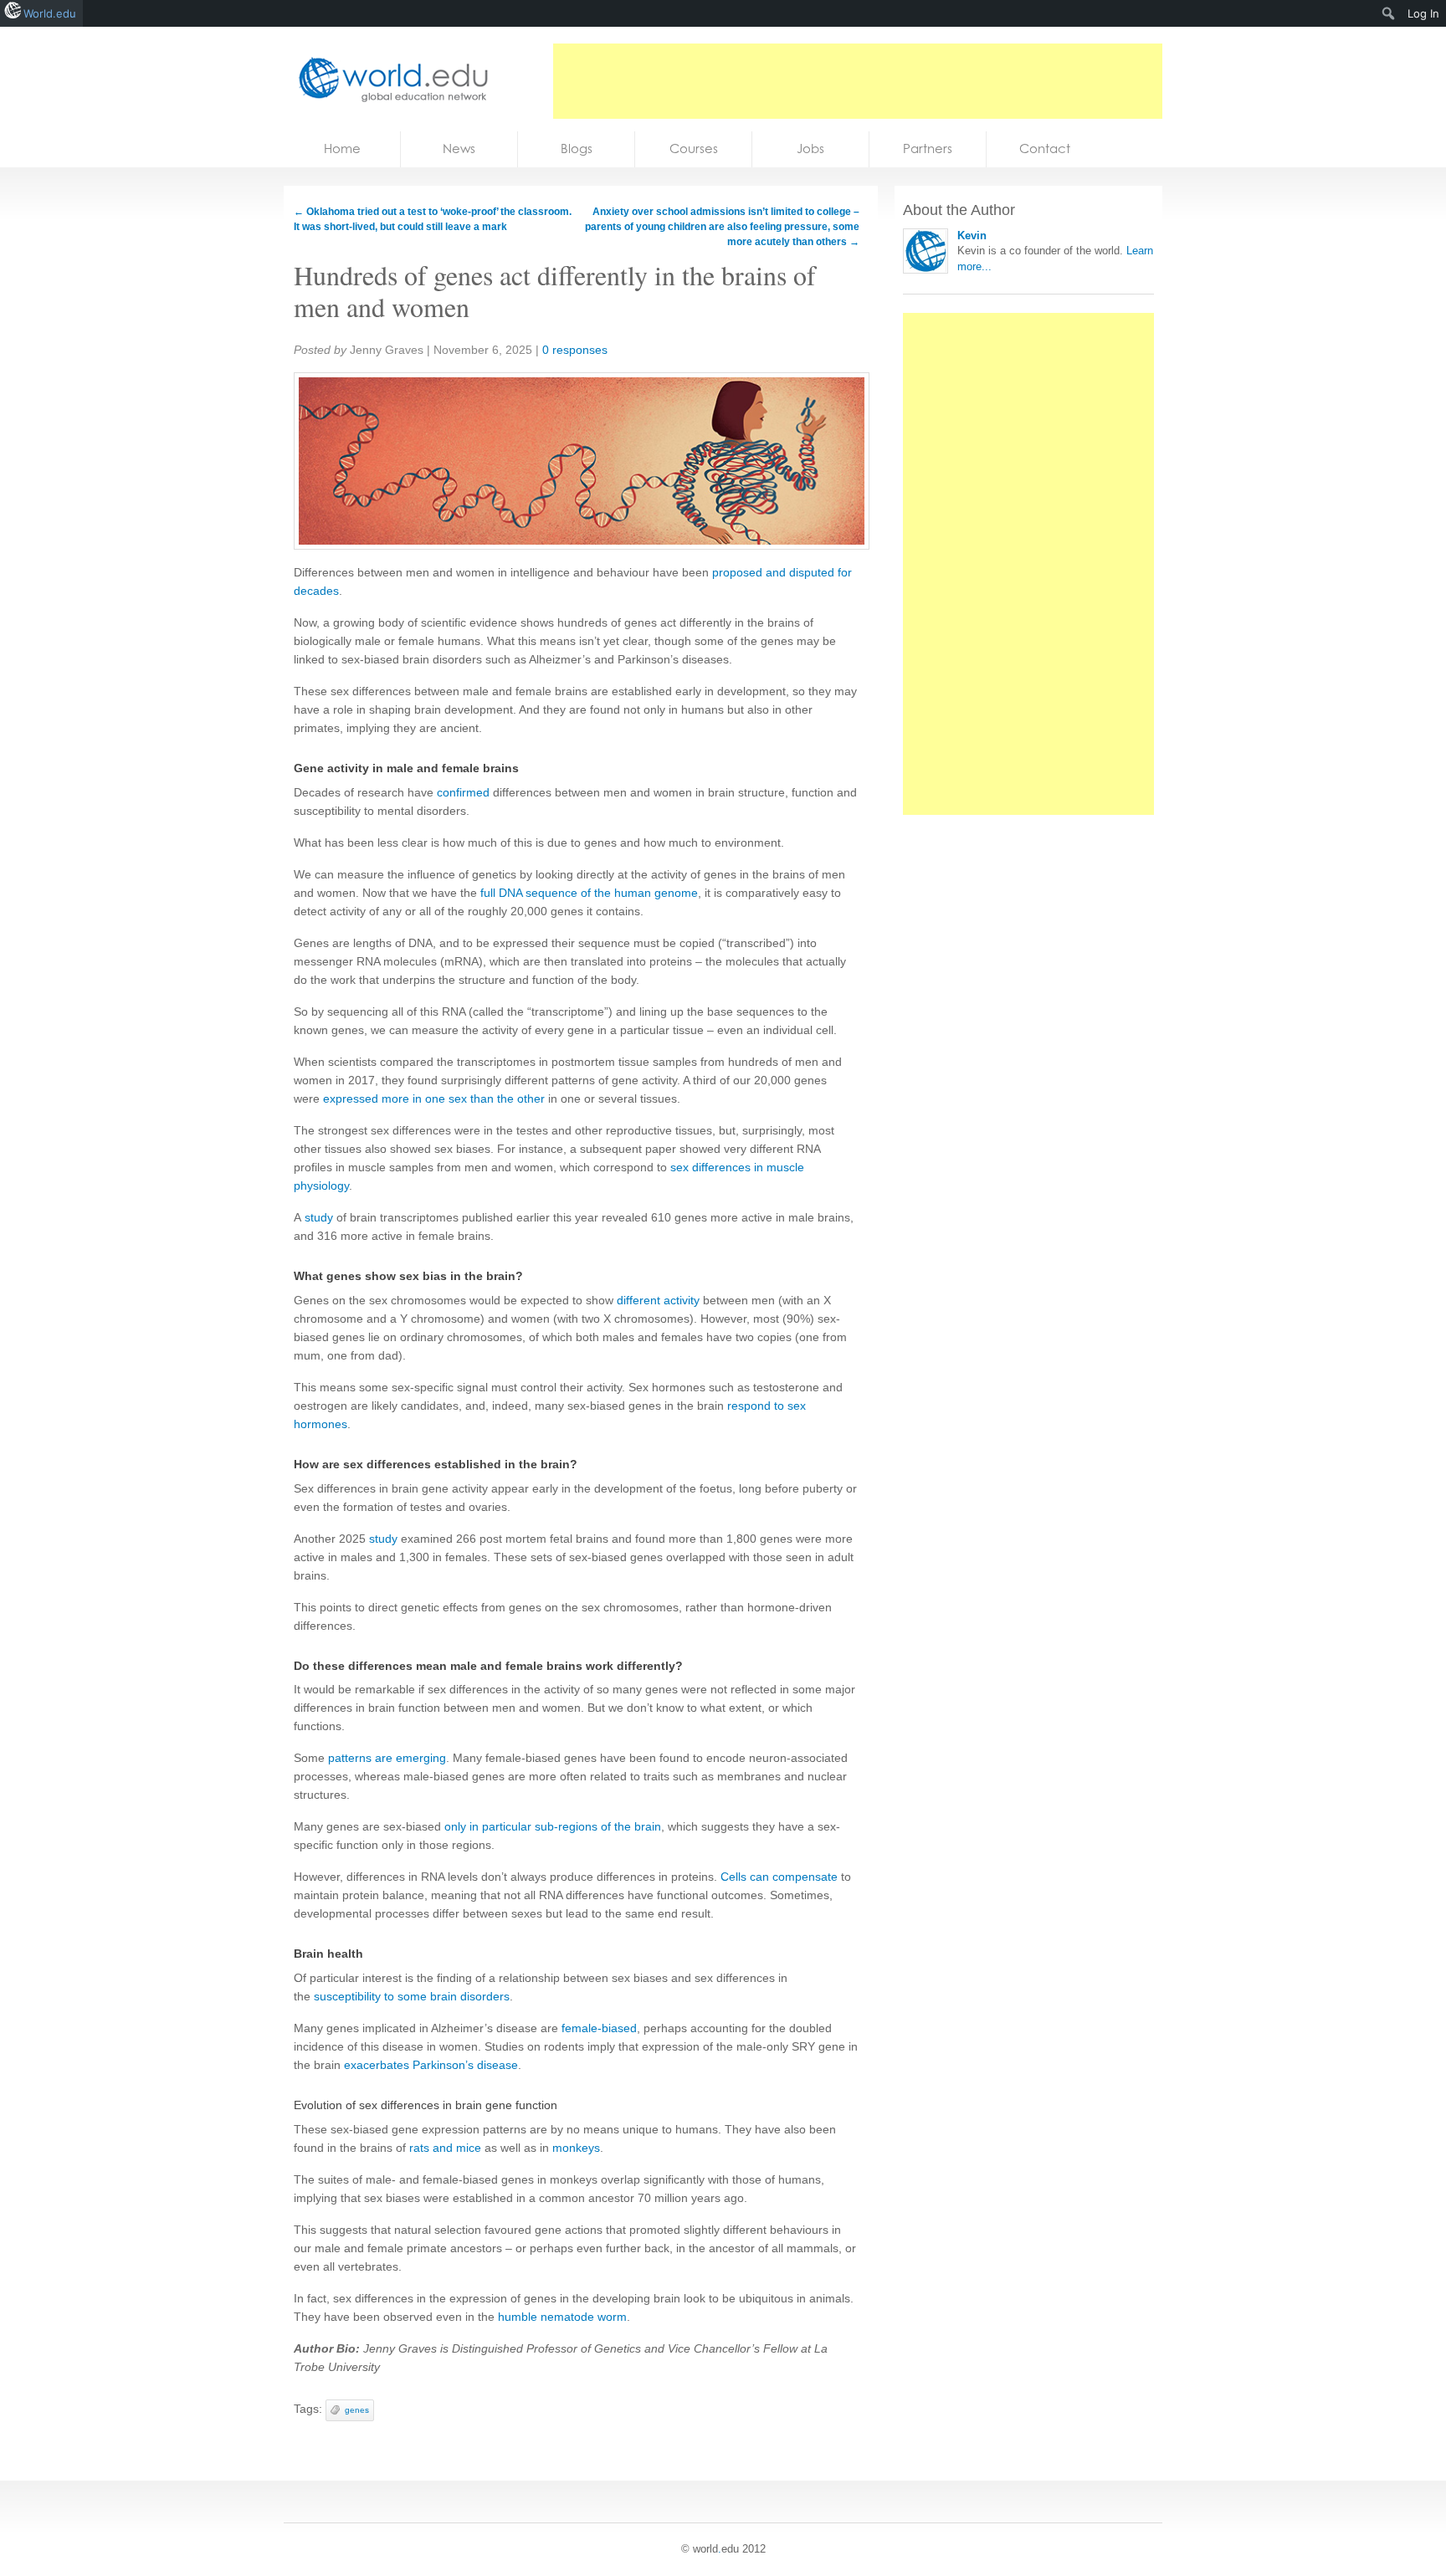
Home (342, 149)
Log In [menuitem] (1423, 13)
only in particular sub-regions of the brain (553, 1826)
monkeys (576, 2148)
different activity (658, 1300)
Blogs (577, 149)
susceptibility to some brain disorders (412, 1996)
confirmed (463, 792)
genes (357, 2410)
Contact (1045, 149)
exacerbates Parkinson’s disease (431, 2065)
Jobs (810, 149)
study (319, 1217)
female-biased (599, 2028)
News (459, 149)
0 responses (575, 350)
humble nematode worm (562, 2317)
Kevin (972, 236)
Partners (928, 149)
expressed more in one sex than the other (434, 1099)
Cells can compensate (779, 1877)
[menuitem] (1389, 13)
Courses (694, 149)
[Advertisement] (858, 81)
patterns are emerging (387, 1758)
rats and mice (445, 2148)
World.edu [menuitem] (50, 13)
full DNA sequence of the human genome (589, 893)
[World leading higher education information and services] (388, 79)
